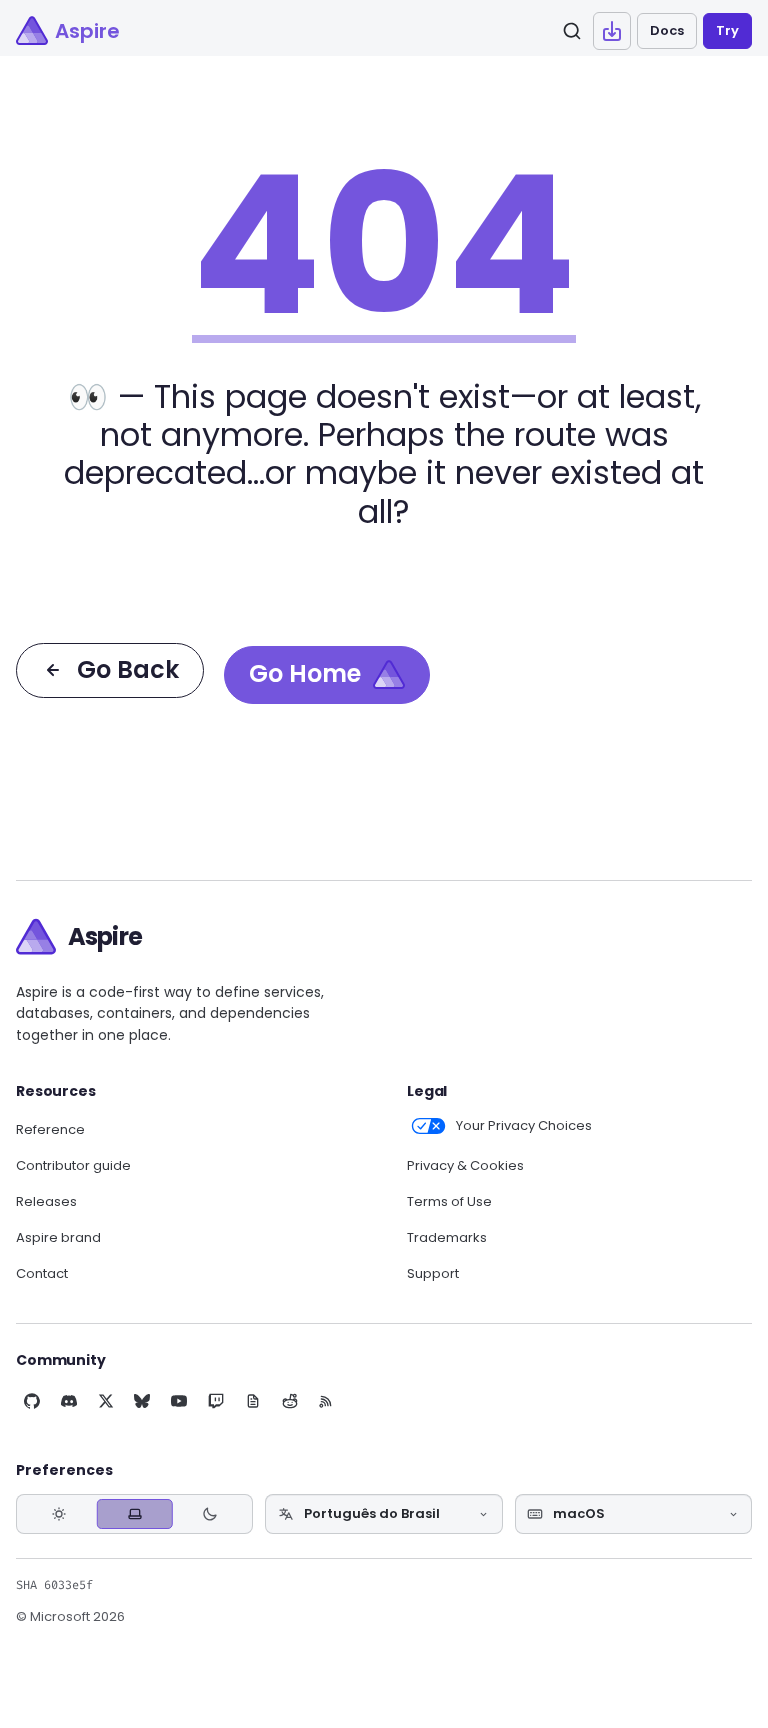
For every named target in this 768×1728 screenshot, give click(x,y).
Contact (42, 1274)
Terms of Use (449, 1202)
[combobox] (383, 1514)
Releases (46, 1202)
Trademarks (447, 1238)
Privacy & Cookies (465, 1166)
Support (433, 1274)
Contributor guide (73, 1166)
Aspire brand (58, 1238)
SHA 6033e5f (54, 1585)
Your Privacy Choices (524, 1126)
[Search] (572, 31)
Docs (667, 30)
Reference (50, 1130)
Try (727, 30)
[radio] (59, 1514)
